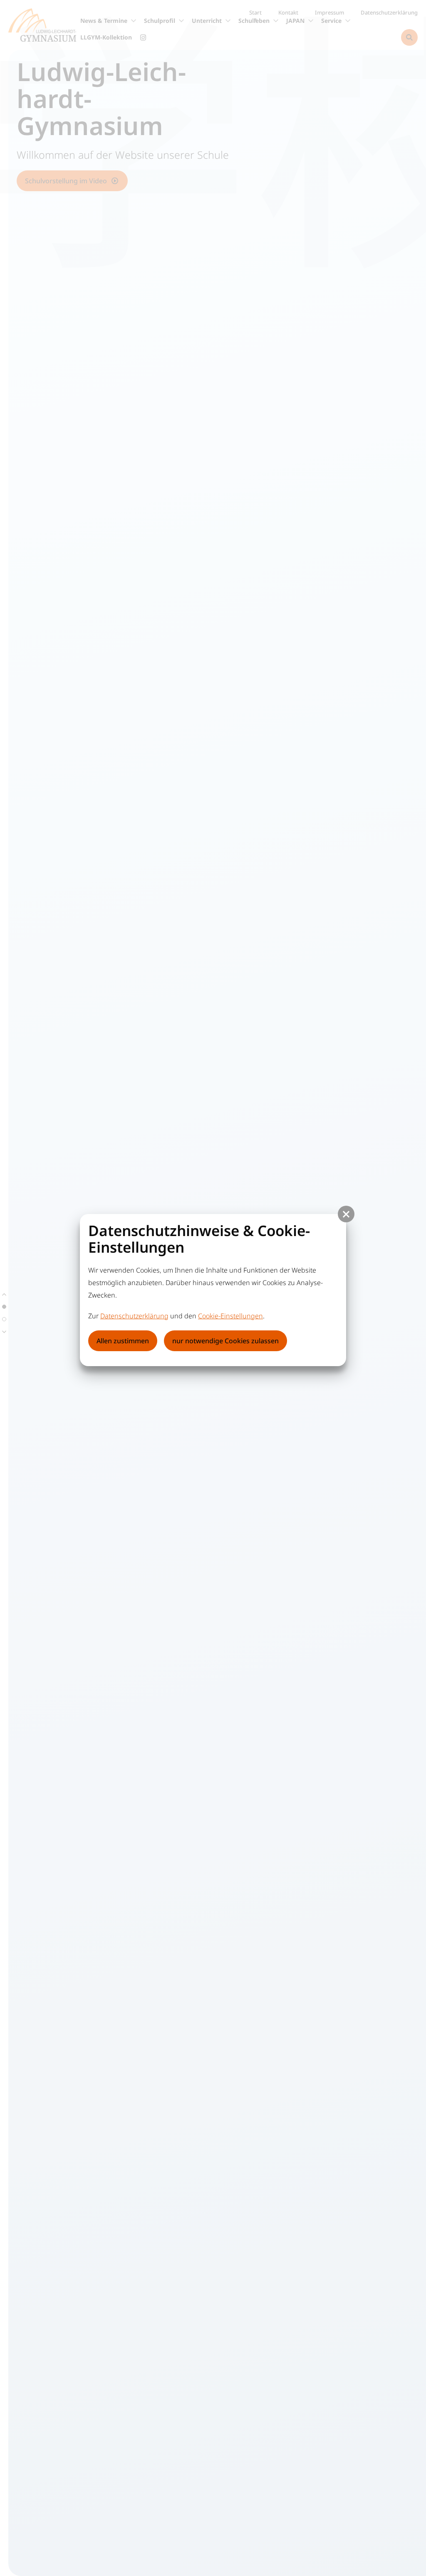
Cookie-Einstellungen (230, 1316)
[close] (346, 1214)
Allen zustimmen (123, 1341)
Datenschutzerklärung (134, 1316)
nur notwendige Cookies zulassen (225, 1341)
